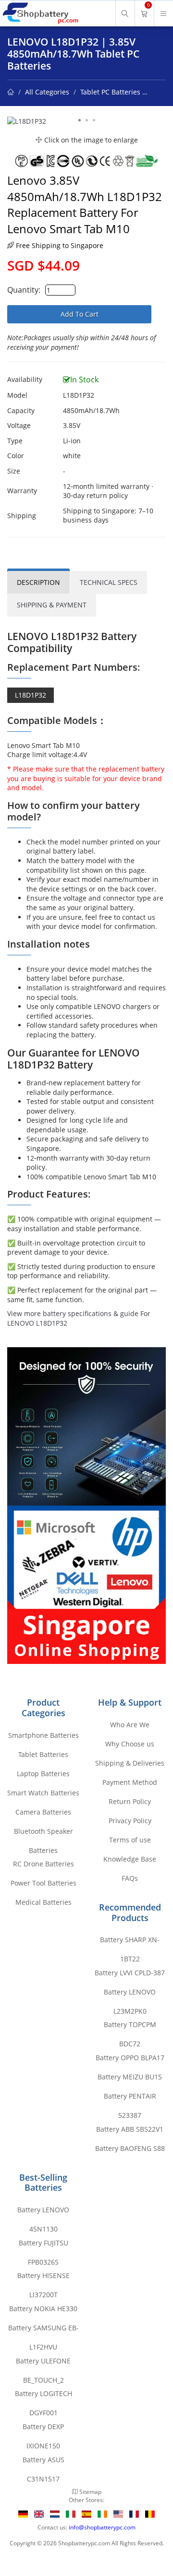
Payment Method (130, 1782)
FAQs (130, 1878)
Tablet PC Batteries (110, 92)
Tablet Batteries (43, 1754)
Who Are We (130, 1725)
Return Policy (130, 1801)
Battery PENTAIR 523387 (130, 2099)
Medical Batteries (43, 1902)
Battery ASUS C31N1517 (43, 2462)
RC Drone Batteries (43, 1864)
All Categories (47, 92)
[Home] (11, 92)
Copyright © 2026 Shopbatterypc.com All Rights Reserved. (87, 2543)
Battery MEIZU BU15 (130, 2077)
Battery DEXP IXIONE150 (43, 2429)
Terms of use (130, 1840)
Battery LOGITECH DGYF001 (43, 2396)
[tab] (38, 582)
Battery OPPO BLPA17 (130, 2058)
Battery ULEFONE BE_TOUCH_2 (43, 2363)
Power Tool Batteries (43, 1883)
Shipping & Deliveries (130, 1763)
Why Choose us (130, 1744)
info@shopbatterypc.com (102, 2527)
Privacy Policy (130, 1821)
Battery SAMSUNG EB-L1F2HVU (43, 2330)
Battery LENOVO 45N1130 (43, 2212)
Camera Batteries (43, 1812)
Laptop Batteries (43, 1774)
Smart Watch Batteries (43, 1793)
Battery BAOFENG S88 (130, 2148)
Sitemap (90, 2492)
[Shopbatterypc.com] (40, 13)
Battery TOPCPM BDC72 (130, 2027)
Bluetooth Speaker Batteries (43, 1834)
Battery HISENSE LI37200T (43, 2278)
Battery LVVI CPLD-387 (130, 1973)
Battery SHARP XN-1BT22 (130, 1942)
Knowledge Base (130, 1859)
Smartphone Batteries (43, 1735)
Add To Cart (80, 314)
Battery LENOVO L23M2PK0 (130, 1994)
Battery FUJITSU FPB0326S (43, 2245)
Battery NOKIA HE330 (43, 2309)
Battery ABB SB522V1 (130, 2129)
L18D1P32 (31, 695)
